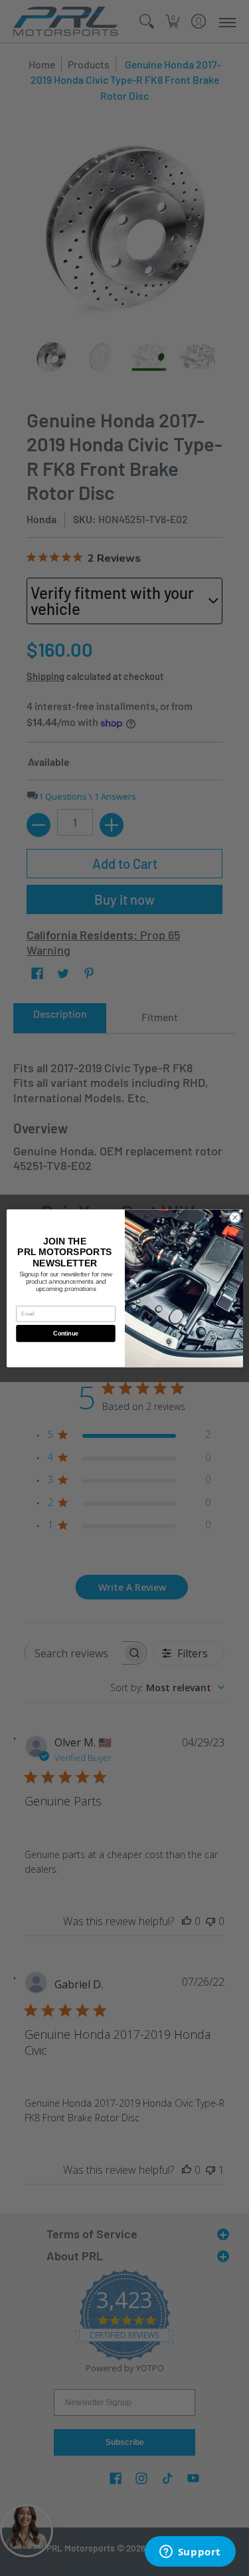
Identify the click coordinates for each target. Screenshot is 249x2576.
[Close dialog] (235, 1218)
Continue (65, 1333)
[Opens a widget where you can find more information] (190, 2553)
